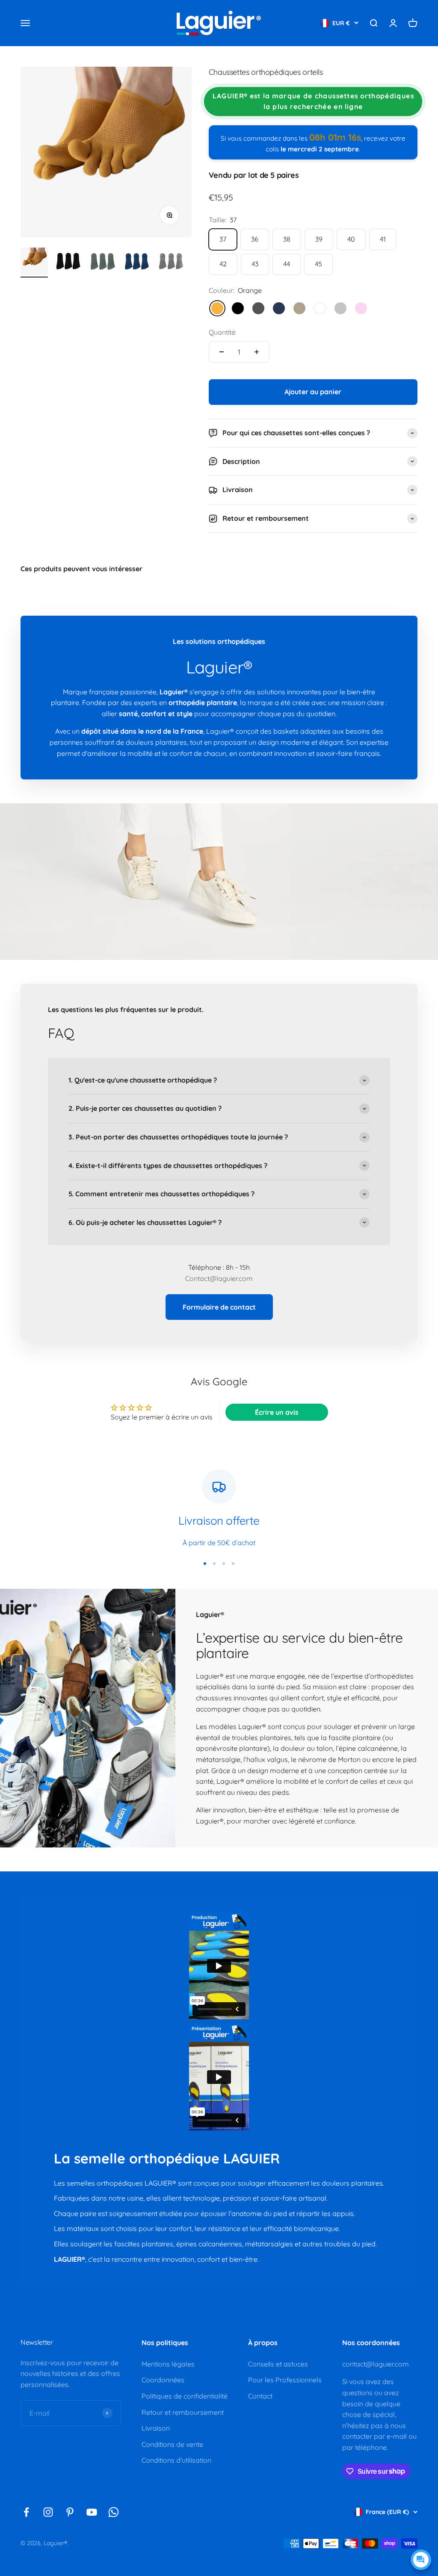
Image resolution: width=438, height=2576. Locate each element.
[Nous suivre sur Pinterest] (70, 2512)
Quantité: (223, 332)
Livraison (156, 2428)
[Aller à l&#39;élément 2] (68, 263)
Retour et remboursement (183, 2412)
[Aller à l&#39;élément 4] (137, 263)
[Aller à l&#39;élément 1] (34, 263)
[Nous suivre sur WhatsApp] (114, 2512)
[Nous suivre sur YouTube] (92, 2512)
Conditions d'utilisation (176, 2460)
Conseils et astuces (278, 2364)
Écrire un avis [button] (277, 1412)
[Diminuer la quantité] (222, 352)
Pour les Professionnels (285, 2380)
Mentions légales (168, 2364)
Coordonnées (163, 2380)
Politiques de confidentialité (185, 2396)
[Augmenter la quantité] (257, 352)
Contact (260, 2396)
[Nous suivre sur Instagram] (48, 2512)
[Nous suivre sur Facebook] (26, 2512)
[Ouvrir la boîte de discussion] (421, 2560)
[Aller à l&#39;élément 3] (103, 263)
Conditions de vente (172, 2444)
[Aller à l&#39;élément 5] (171, 263)
